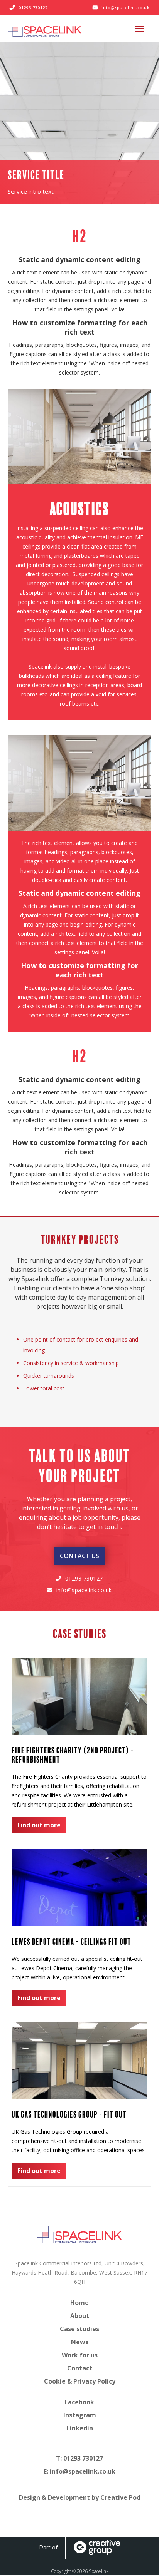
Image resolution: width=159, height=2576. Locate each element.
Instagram (80, 2415)
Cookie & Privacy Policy (80, 2381)
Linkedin (80, 2428)
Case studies (79, 2329)
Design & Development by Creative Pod (80, 2497)
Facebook (79, 2402)
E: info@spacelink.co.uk (79, 2471)
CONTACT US (79, 1556)
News (80, 2342)
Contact (80, 2368)
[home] (45, 29)
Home (79, 2303)
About (80, 2316)
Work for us (80, 2355)
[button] (139, 29)
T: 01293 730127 (79, 2458)
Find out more (39, 1825)
